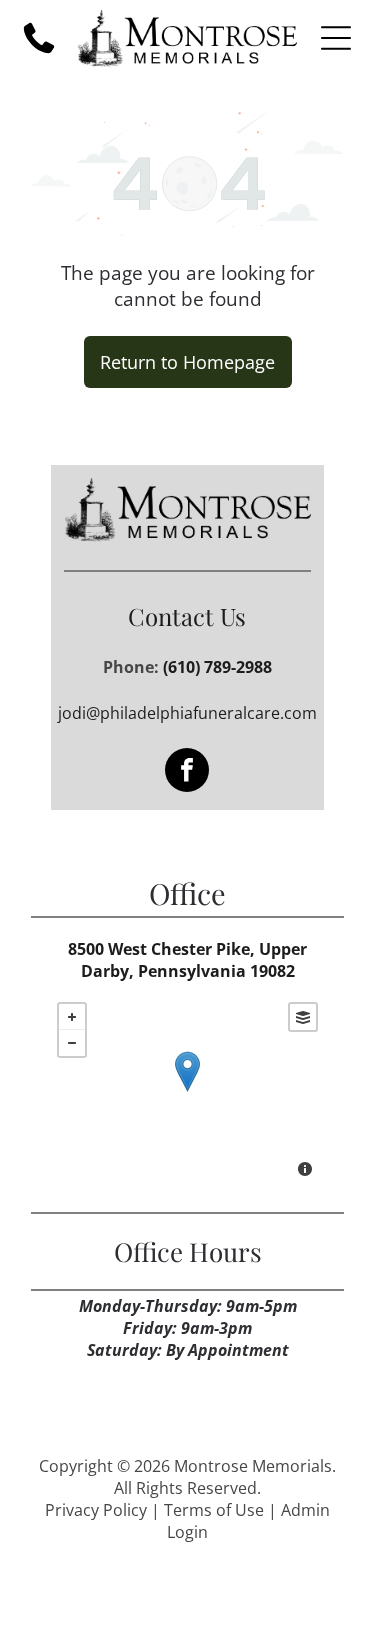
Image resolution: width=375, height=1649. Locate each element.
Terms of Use (214, 1510)
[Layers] (303, 1017)
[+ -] (187, 1092)
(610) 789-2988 (217, 667)
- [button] (72, 1043)
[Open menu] (336, 38)
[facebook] (187, 772)
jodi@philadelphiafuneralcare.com (187, 713)
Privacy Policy (96, 1510)
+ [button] (72, 1017)
